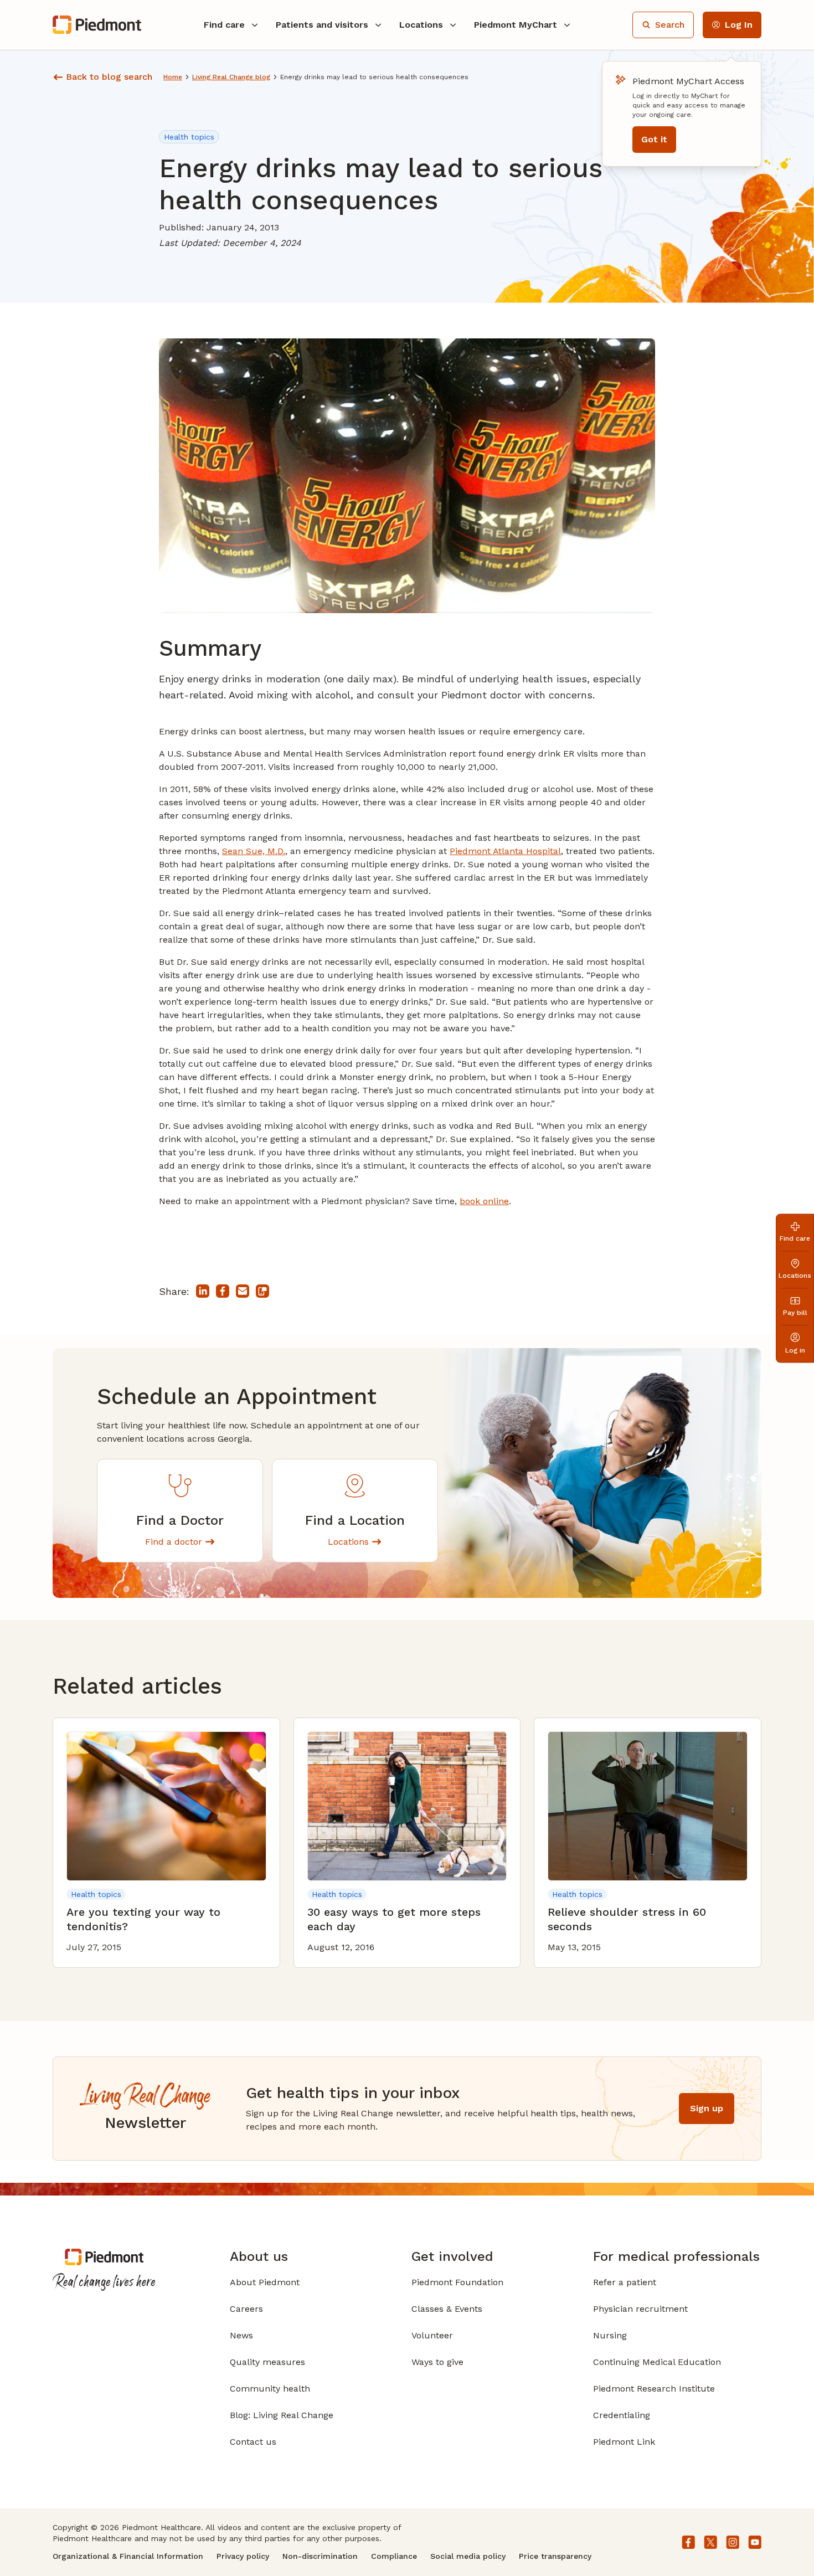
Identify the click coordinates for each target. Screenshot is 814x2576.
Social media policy (468, 2556)
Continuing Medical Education (657, 2362)
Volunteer (432, 2335)
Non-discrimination (320, 2556)
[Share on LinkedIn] (203, 1291)
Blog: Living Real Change (282, 2415)
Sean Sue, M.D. (254, 851)
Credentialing (622, 2415)
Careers (246, 2309)
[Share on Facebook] (223, 1291)
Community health (270, 2389)
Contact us (253, 2442)
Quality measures (267, 2362)
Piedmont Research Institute (654, 2389)
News (241, 2335)
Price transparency (555, 2556)
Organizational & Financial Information (128, 2556)
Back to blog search (109, 77)
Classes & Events (447, 2309)
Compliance (394, 2556)
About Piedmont (265, 2282)
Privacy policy (243, 2556)
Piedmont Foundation (457, 2282)
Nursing (610, 2335)
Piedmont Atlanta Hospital (505, 851)
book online (484, 1201)
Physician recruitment (640, 2309)
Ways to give (437, 2362)
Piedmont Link (624, 2442)
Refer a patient (625, 2282)
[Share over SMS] (262, 1291)
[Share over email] (243, 1291)
